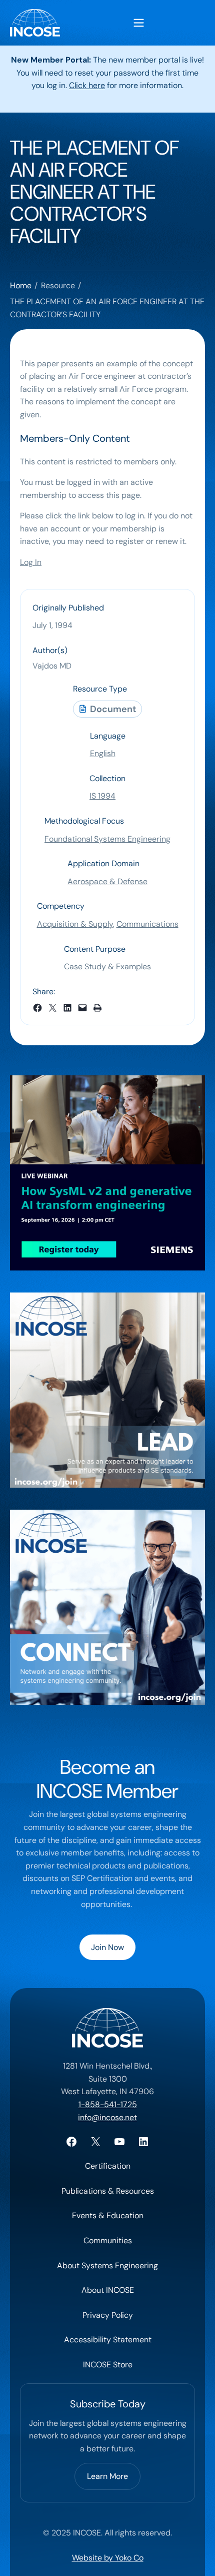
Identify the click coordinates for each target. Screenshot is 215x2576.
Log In (31, 562)
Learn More (107, 2476)
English (103, 753)
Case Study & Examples (107, 967)
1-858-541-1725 (108, 2104)
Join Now (107, 1947)
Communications (147, 924)
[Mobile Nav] (139, 23)
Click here (87, 85)
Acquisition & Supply (75, 924)
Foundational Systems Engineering (107, 839)
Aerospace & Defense (107, 881)
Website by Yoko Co (108, 2558)
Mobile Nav (139, 23)
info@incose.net (107, 2117)
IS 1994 (102, 796)
